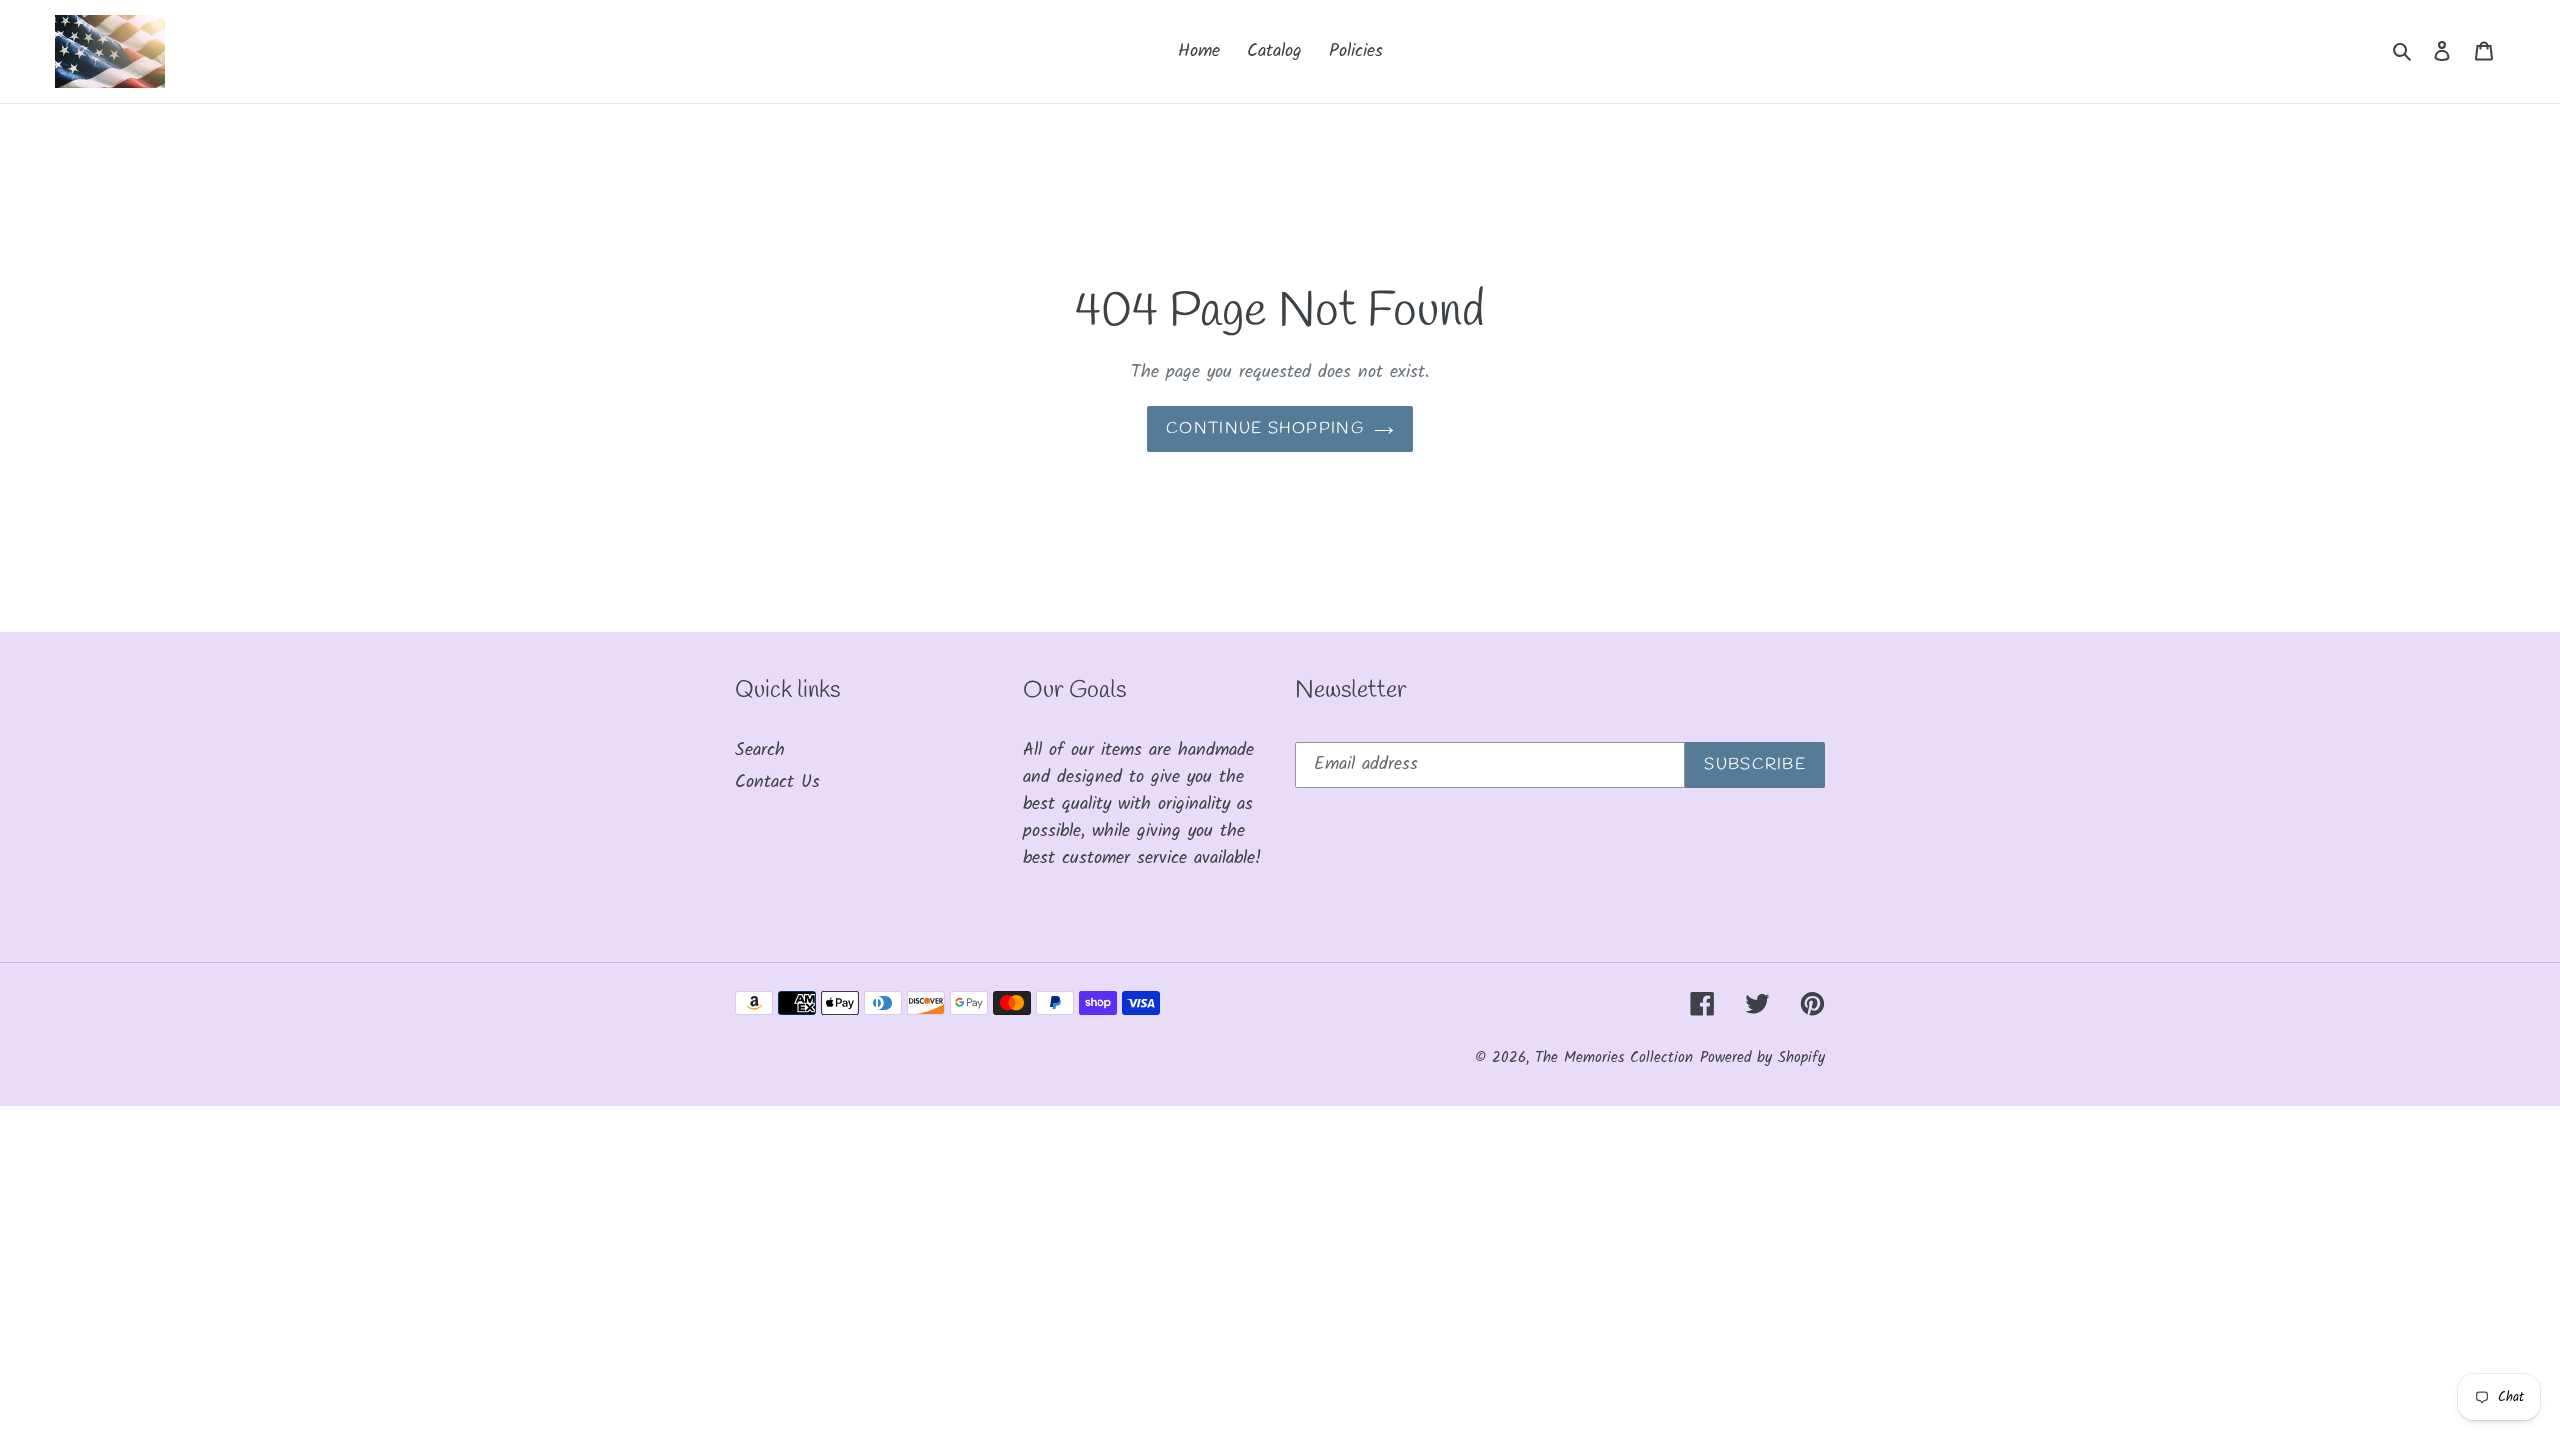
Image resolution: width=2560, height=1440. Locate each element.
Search (760, 750)
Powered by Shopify (1762, 1058)
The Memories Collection (1614, 1058)
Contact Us (777, 782)
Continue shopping (1265, 428)
